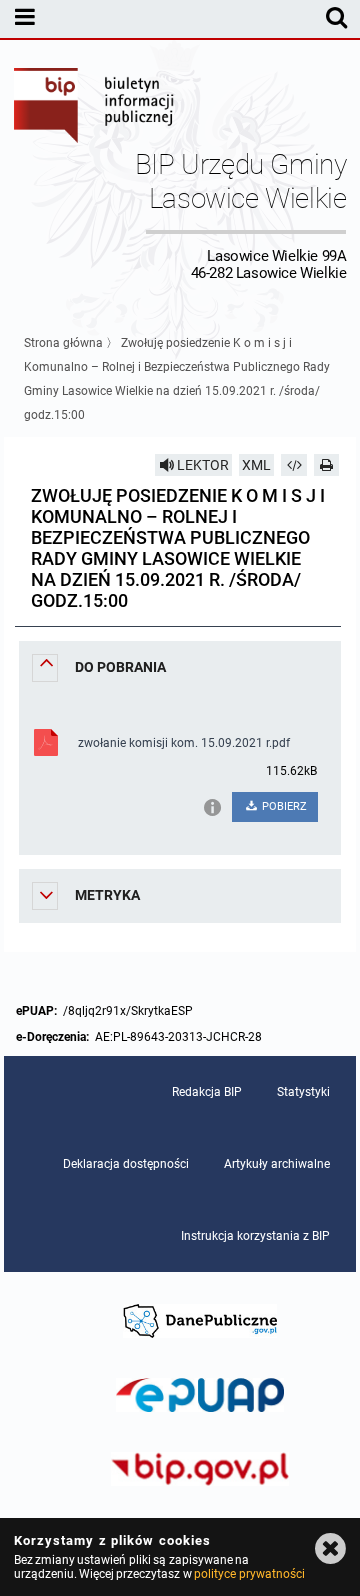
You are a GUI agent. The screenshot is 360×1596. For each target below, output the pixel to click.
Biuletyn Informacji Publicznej (95, 108)
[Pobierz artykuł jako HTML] (294, 465)
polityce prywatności (249, 1574)
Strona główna (63, 343)
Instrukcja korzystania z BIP (255, 1236)
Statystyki (303, 1092)
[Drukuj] (327, 465)
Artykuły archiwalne (277, 1164)
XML (256, 465)
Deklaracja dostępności (126, 1164)
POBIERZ (283, 806)
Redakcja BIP (207, 1092)
